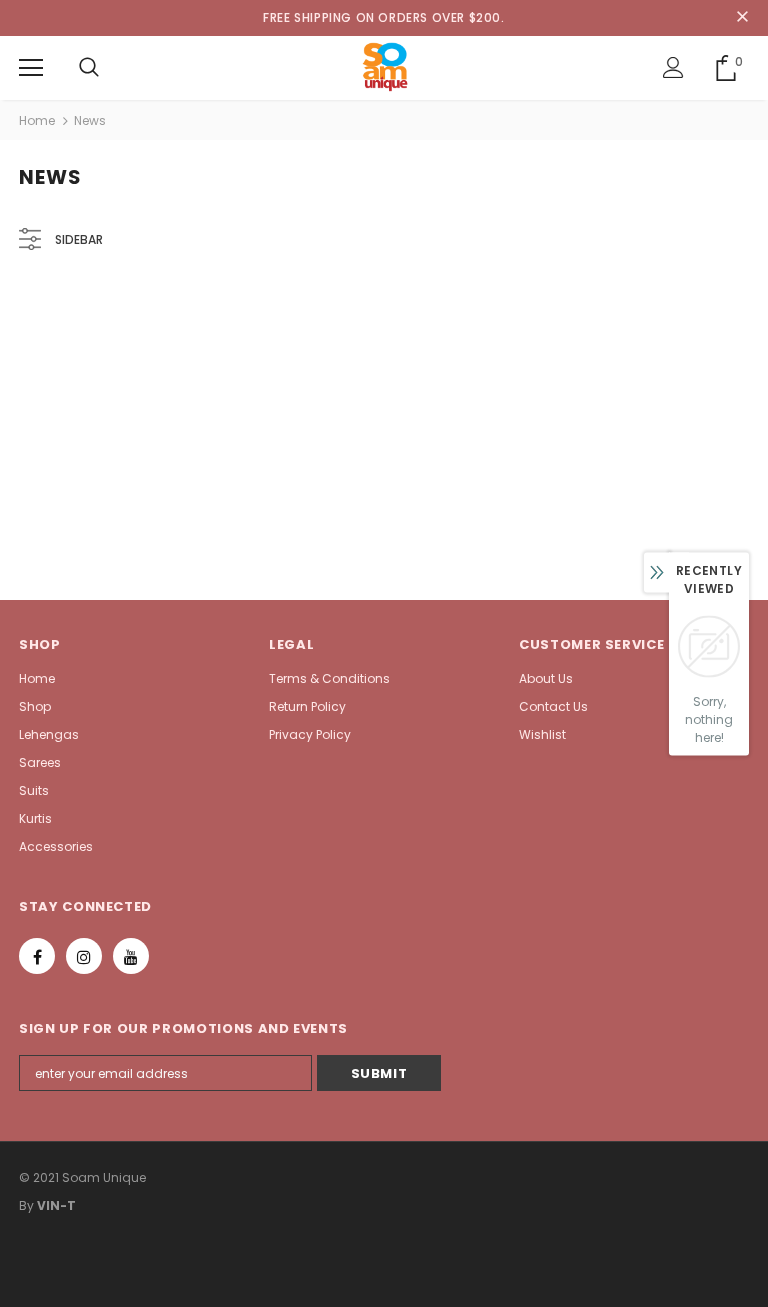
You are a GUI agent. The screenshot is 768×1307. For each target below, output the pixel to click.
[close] (742, 18)
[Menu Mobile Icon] (31, 68)
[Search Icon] (89, 68)
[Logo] (384, 67)
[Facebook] (37, 956)
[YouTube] (131, 956)
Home (37, 120)
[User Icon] (673, 67)
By (26, 1205)
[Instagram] (84, 956)
